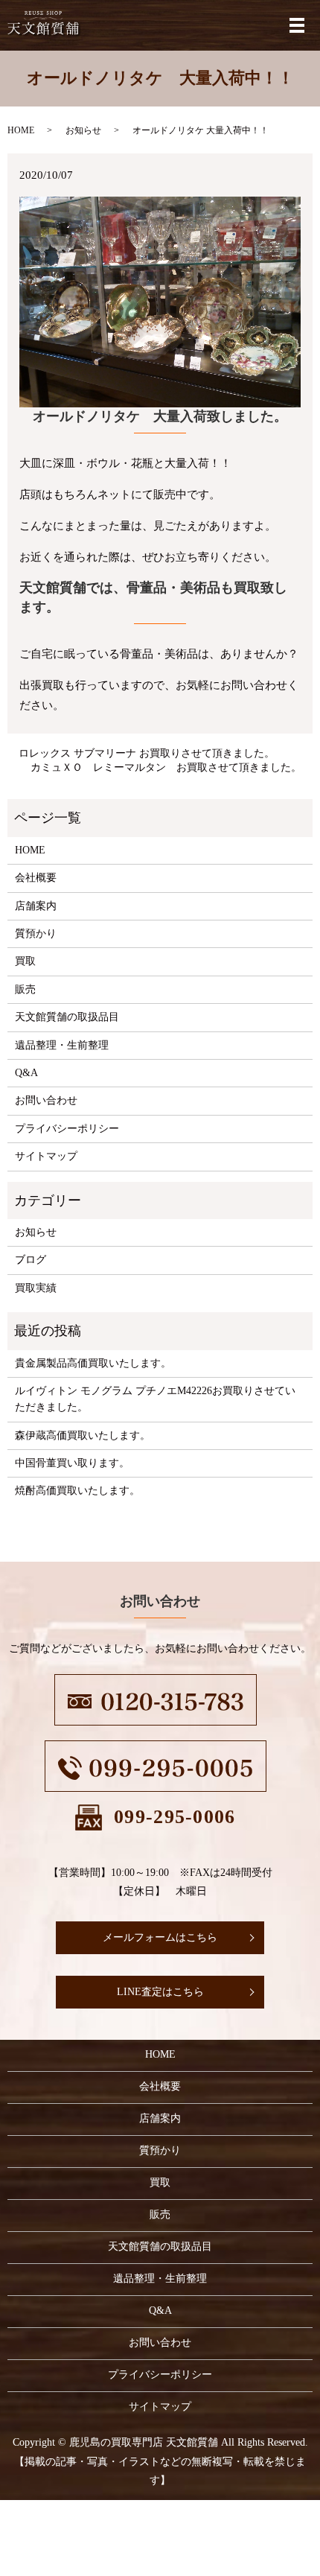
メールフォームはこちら (160, 1937)
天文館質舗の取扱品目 (67, 1017)
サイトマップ (46, 1156)
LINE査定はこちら (160, 1992)
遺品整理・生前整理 (62, 1045)
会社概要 (36, 878)
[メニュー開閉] (297, 25)
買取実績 (36, 1288)
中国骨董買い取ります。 (72, 1463)
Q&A (26, 1073)
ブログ (31, 1260)
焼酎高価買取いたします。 (77, 1491)
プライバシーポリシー (67, 1129)
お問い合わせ (46, 1100)
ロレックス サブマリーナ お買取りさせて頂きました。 (147, 753)
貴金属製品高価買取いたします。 (93, 1363)
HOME (21, 130)
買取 (25, 961)
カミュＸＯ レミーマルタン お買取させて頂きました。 (166, 767)
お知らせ (83, 130)
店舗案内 (36, 906)
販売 (25, 989)
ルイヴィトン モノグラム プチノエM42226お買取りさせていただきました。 (155, 1399)
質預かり (36, 934)
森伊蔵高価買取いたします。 (83, 1435)
